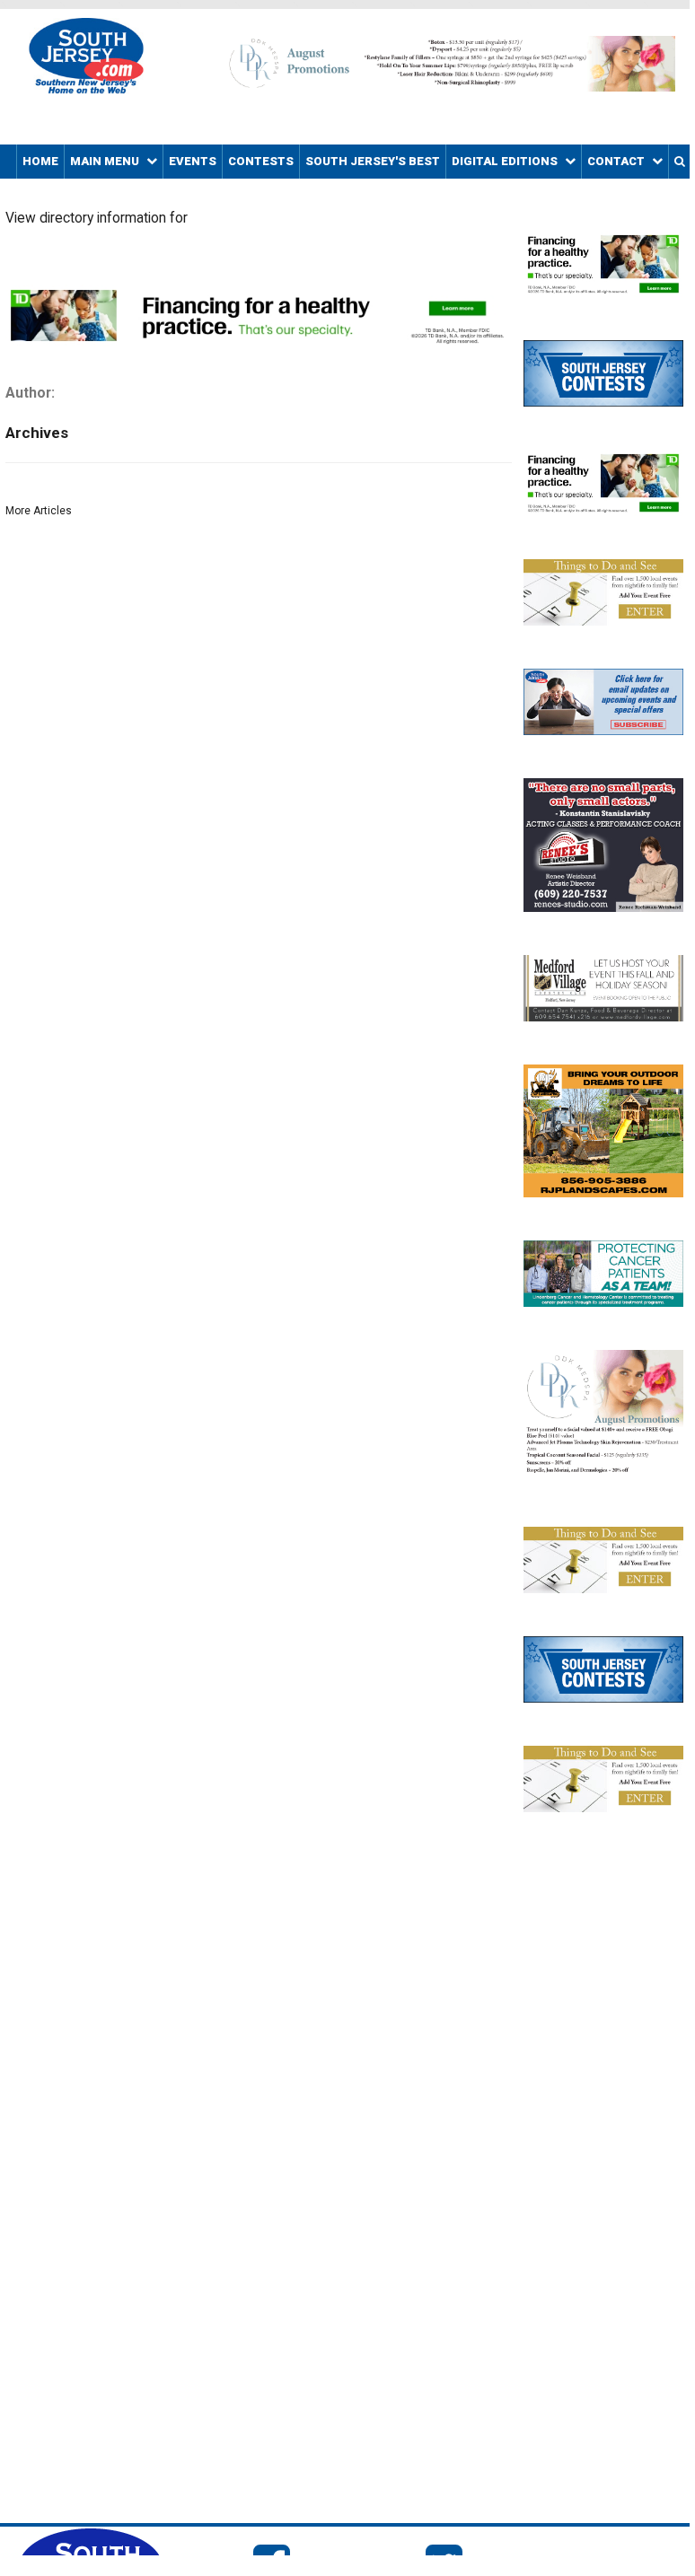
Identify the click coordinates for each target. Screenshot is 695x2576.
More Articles (39, 511)
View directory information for (97, 218)
